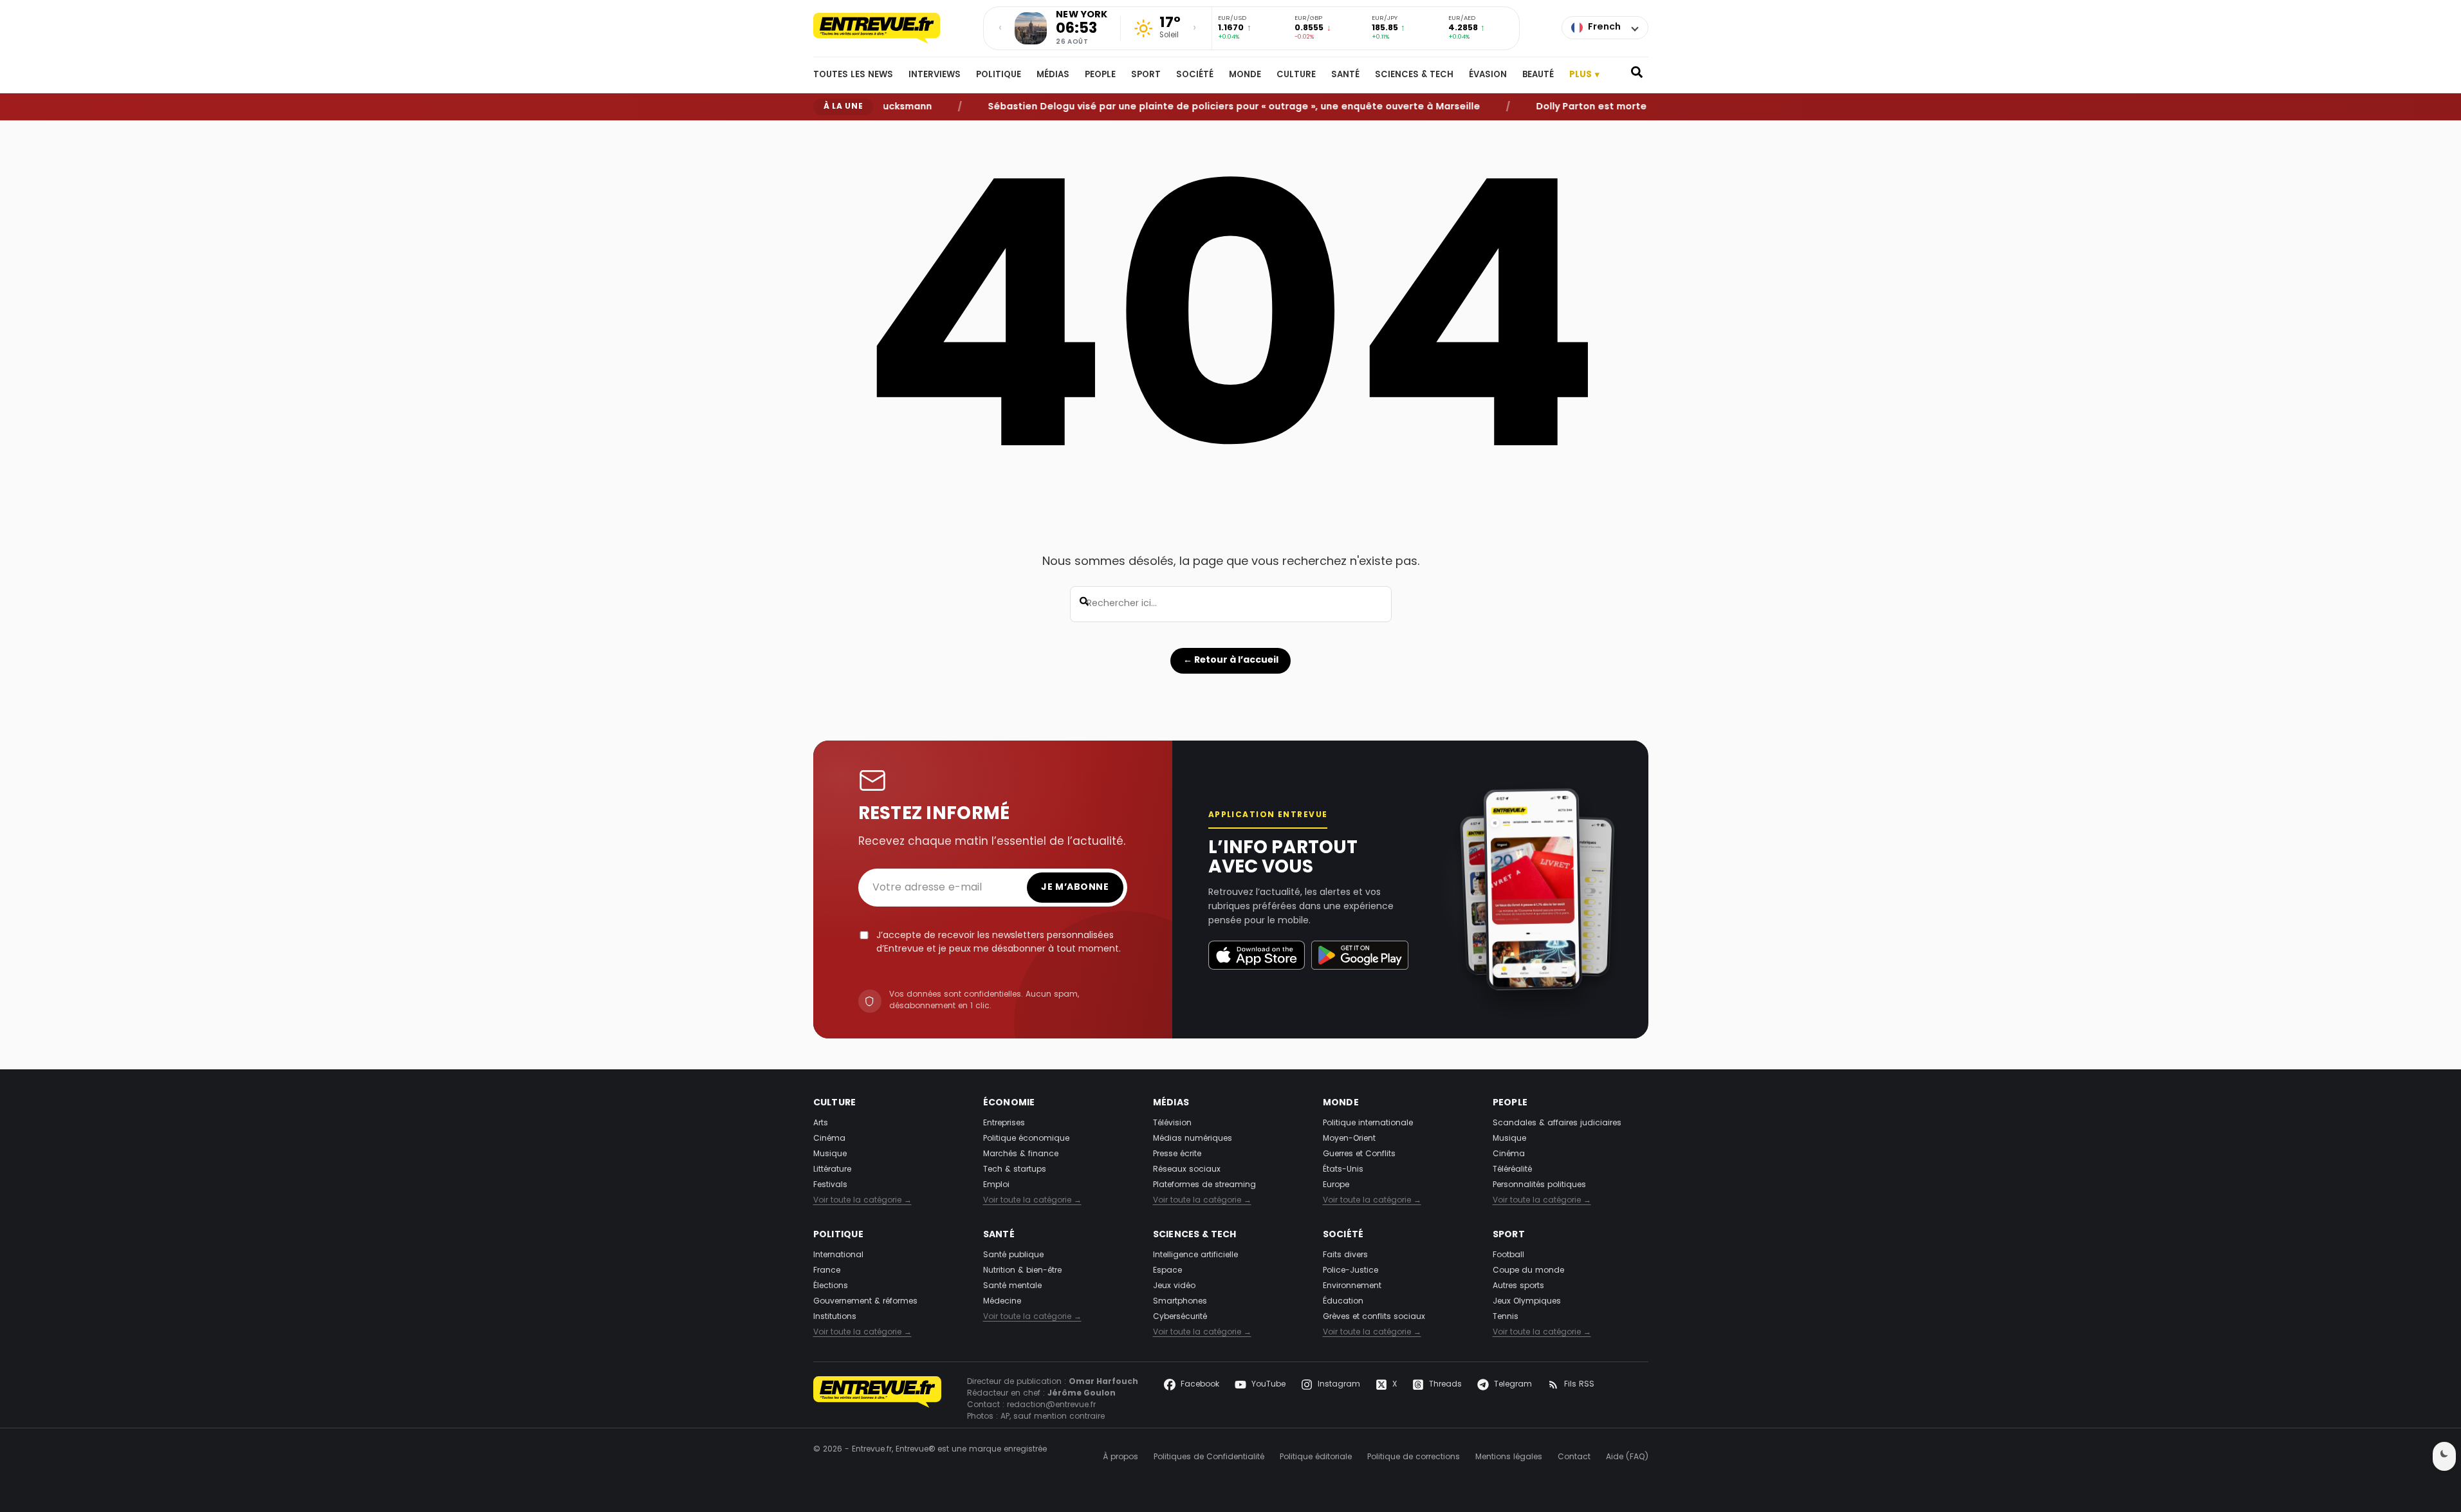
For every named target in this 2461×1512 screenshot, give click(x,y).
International (838, 1255)
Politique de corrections (1414, 1457)
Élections (831, 1286)
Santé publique (1013, 1255)
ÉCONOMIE (1009, 1103)
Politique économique (1026, 1139)
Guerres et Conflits (1359, 1154)
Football (1508, 1255)
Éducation (1343, 1302)
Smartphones (1180, 1302)
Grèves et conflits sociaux (1374, 1317)
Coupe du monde (1528, 1271)
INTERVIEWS (935, 75)
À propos (1120, 1457)
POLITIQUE (999, 75)
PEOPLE (1100, 75)
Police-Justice (1350, 1271)
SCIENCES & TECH (1414, 75)
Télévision (1172, 1123)
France (827, 1271)
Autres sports (1518, 1286)
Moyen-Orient (1349, 1139)
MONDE (1245, 75)
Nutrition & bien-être (1022, 1271)
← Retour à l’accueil (1231, 660)
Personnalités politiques (1539, 1185)
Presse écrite (1177, 1154)
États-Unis (1343, 1170)
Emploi (996, 1185)
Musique (830, 1154)
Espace (1167, 1271)
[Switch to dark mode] (2444, 1456)
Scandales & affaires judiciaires (1557, 1123)
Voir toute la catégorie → (862, 1201)
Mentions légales (1509, 1457)
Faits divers (1345, 1255)
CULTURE (1296, 75)
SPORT (1146, 75)
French (1604, 27)
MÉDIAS (1053, 75)
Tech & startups (1015, 1170)
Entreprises (1004, 1123)
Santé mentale (1012, 1286)
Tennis (1506, 1317)
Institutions (835, 1317)
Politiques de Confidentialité (1209, 1457)
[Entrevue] (890, 28)
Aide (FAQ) (1627, 1457)
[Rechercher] (1637, 75)
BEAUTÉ (1538, 75)
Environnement (1352, 1286)
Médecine (1002, 1302)
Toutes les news (853, 75)
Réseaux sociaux (1187, 1170)
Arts (821, 1123)
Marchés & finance (1021, 1154)
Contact (1574, 1457)
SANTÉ (1345, 75)
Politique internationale (1368, 1123)
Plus (1585, 75)
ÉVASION (1488, 75)
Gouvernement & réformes (865, 1302)
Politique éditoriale (1316, 1457)
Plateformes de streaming (1204, 1185)
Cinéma (829, 1139)
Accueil (825, 131)
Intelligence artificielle (1195, 1255)
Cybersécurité (1180, 1317)
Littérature (832, 1170)
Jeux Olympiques (1527, 1302)
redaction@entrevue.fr (1051, 1405)
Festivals (830, 1185)
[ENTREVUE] (878, 1399)
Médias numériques (1193, 1139)
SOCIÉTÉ (1195, 75)
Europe (1336, 1185)
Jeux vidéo (1174, 1286)
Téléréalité (1512, 1170)
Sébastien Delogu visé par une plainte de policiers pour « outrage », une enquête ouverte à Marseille (1195, 106)
